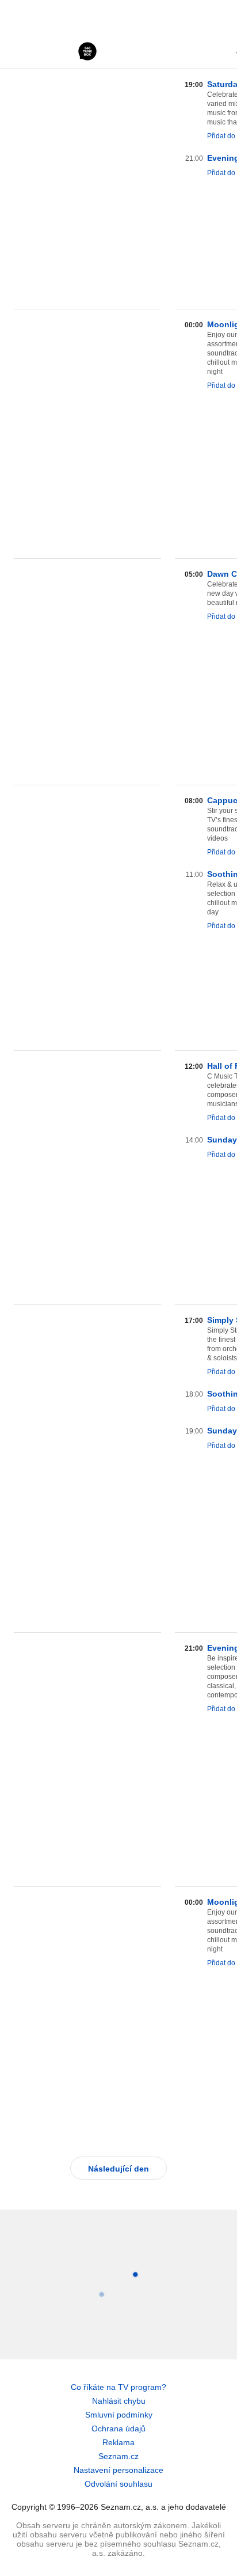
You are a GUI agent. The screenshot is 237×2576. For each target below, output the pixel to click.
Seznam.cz (118, 2456)
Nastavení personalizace (118, 2470)
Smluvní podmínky (119, 2415)
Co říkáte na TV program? (118, 2387)
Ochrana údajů (118, 2429)
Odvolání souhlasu (118, 2484)
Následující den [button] (118, 2169)
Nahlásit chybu (119, 2401)
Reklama (118, 2442)
